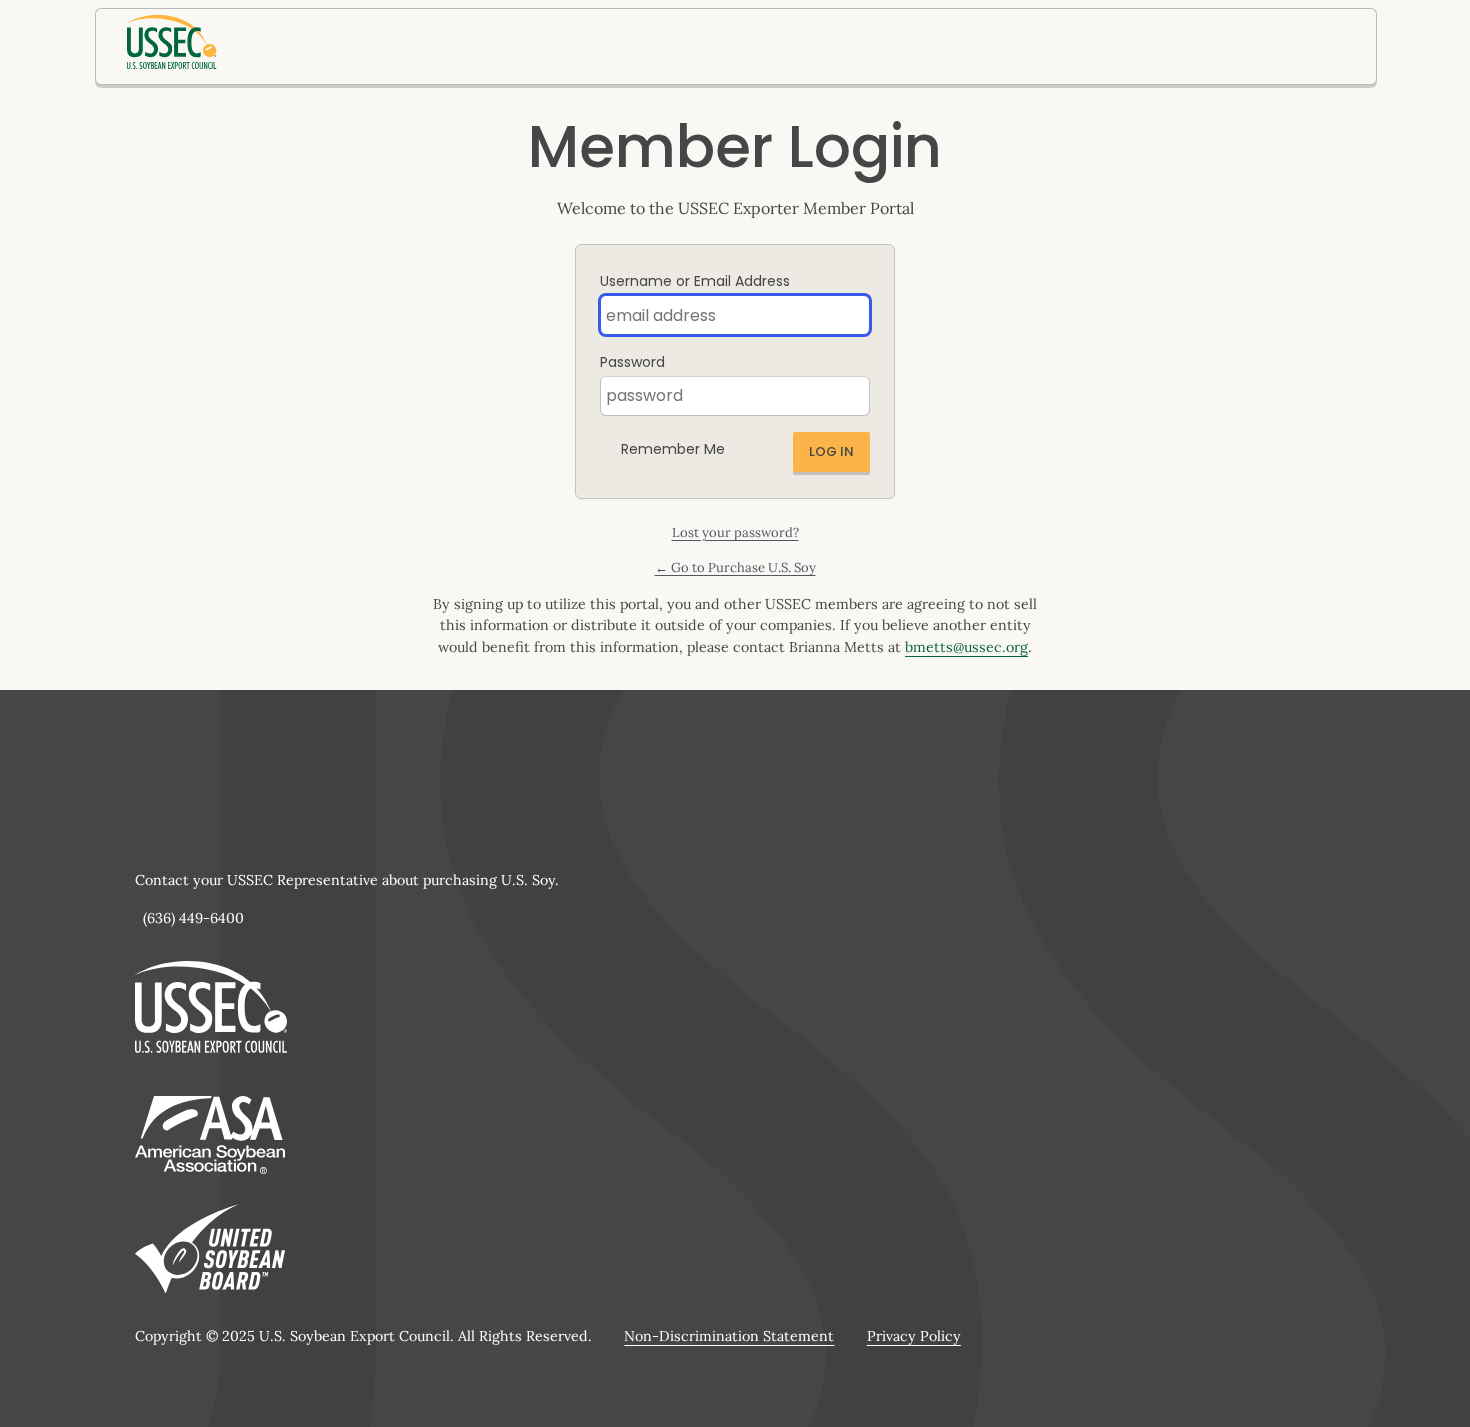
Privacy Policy (914, 1336)
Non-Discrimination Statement (729, 1336)
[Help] (741, 444)
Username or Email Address (695, 281)
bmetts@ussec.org (966, 647)
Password (632, 362)
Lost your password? (735, 532)
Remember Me (673, 449)
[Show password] (850, 396)
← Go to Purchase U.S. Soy (735, 567)
